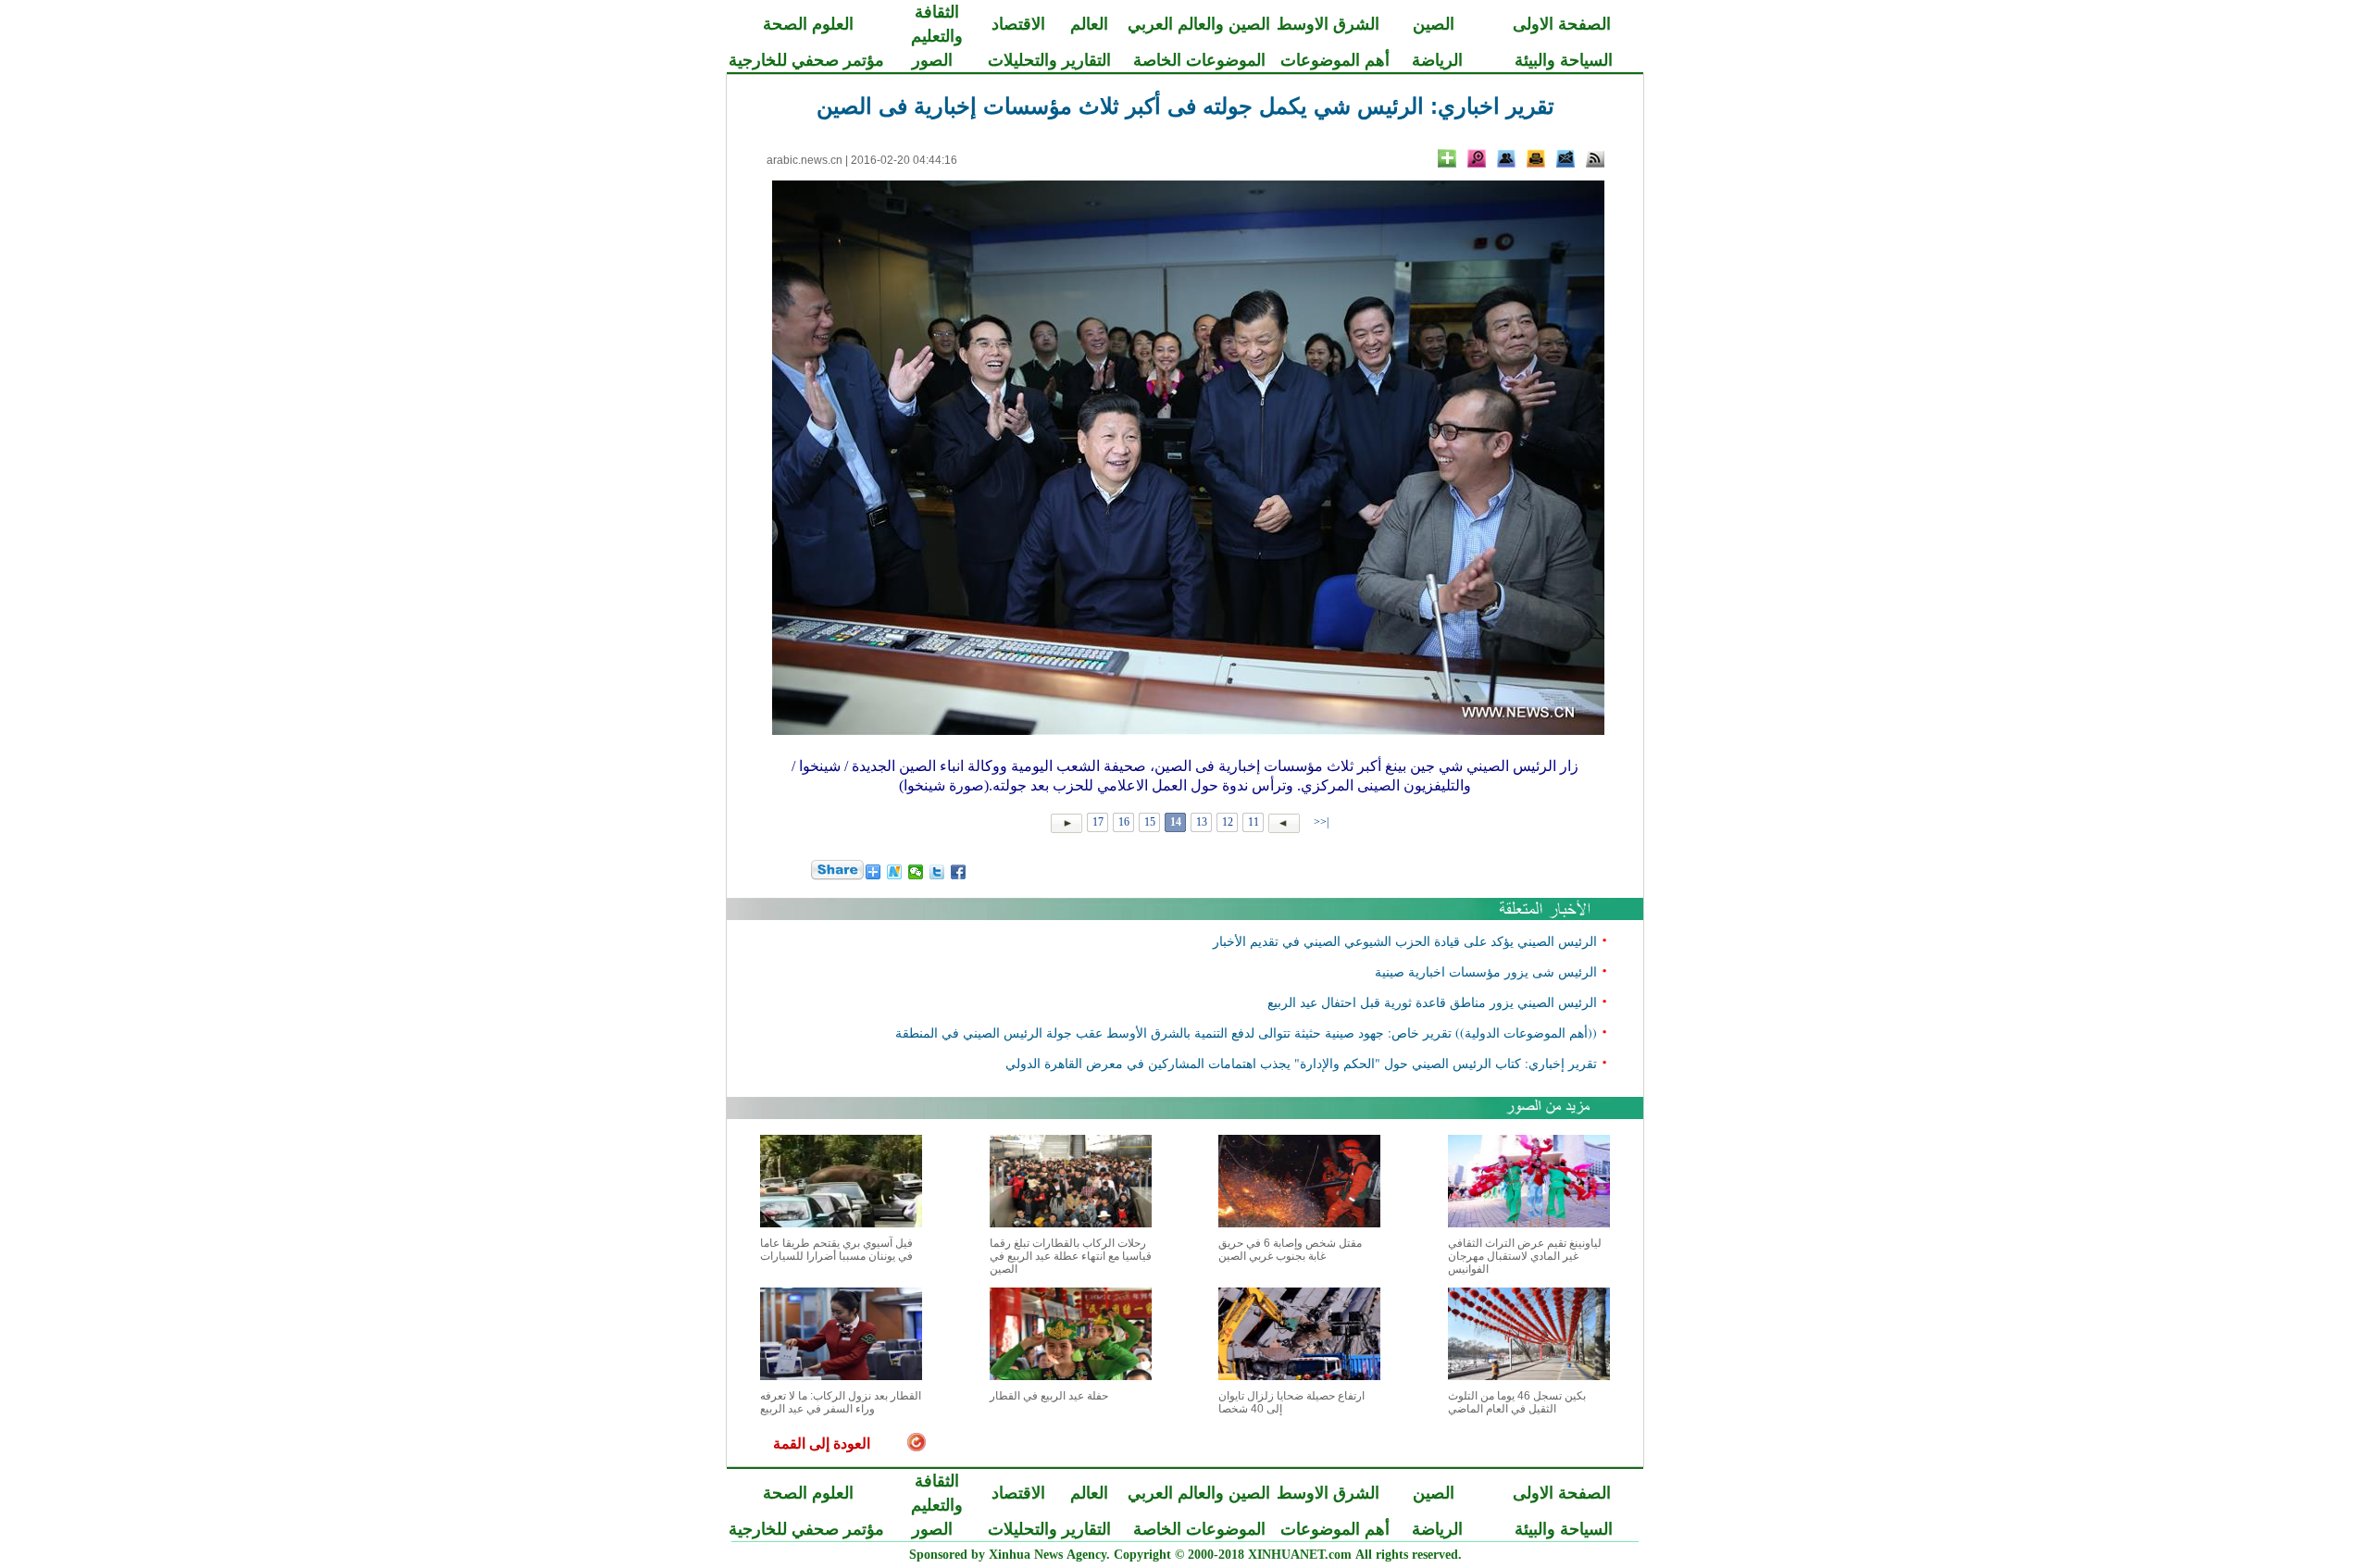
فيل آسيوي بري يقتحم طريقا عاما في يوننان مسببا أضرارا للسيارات (836, 1250)
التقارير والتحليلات (1049, 60)
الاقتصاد (1018, 24)
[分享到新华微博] (895, 872)
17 (1098, 822)
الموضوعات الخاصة (1199, 60)
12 (1228, 822)
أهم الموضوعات (1335, 60)
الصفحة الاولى (1562, 24)
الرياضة (1437, 60)
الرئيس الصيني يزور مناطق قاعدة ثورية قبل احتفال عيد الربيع (1432, 1002)
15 (1150, 822)
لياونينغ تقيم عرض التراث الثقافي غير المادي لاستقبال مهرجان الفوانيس (1525, 1256)
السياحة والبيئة (1564, 60)
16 (1124, 822)
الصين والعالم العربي (1199, 24)
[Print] (1536, 158)
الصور (932, 60)
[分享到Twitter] (937, 872)
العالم (1089, 24)
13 (1202, 822)
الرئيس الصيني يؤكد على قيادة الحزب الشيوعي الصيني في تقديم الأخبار (1405, 941)
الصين (1434, 24)
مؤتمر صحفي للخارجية (806, 60)
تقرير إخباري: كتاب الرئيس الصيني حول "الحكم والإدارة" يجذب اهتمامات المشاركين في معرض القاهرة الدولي (1301, 1063)
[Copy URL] (1506, 158)
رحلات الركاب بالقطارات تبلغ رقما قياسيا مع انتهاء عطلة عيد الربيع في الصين (1071, 1256)
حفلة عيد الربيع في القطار (1049, 1396)
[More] (1447, 158)
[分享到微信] (916, 872)
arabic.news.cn (805, 160)
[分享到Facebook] (959, 872)
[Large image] (1477, 158)
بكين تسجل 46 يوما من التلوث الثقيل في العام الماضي (1517, 1402)
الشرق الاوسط (1328, 24)
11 (1254, 822)
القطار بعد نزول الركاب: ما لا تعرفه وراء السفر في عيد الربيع (841, 1402)
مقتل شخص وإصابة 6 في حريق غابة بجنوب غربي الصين (1290, 1250)
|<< (1321, 822)
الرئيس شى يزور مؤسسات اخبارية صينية (1486, 971)
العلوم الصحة (808, 24)
